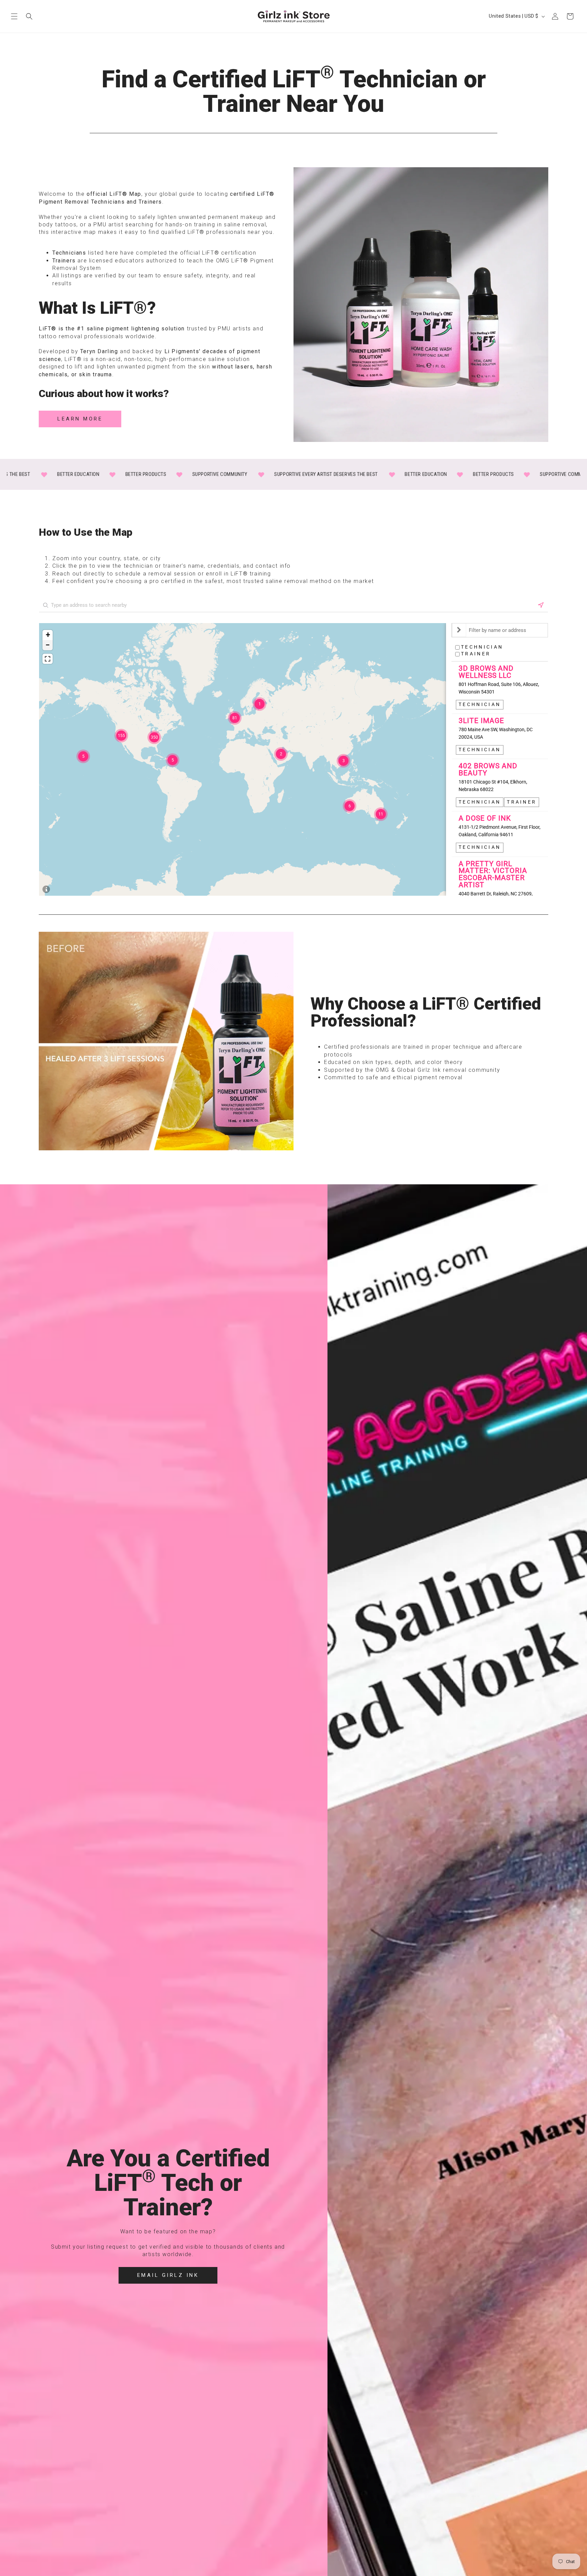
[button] (14, 17)
